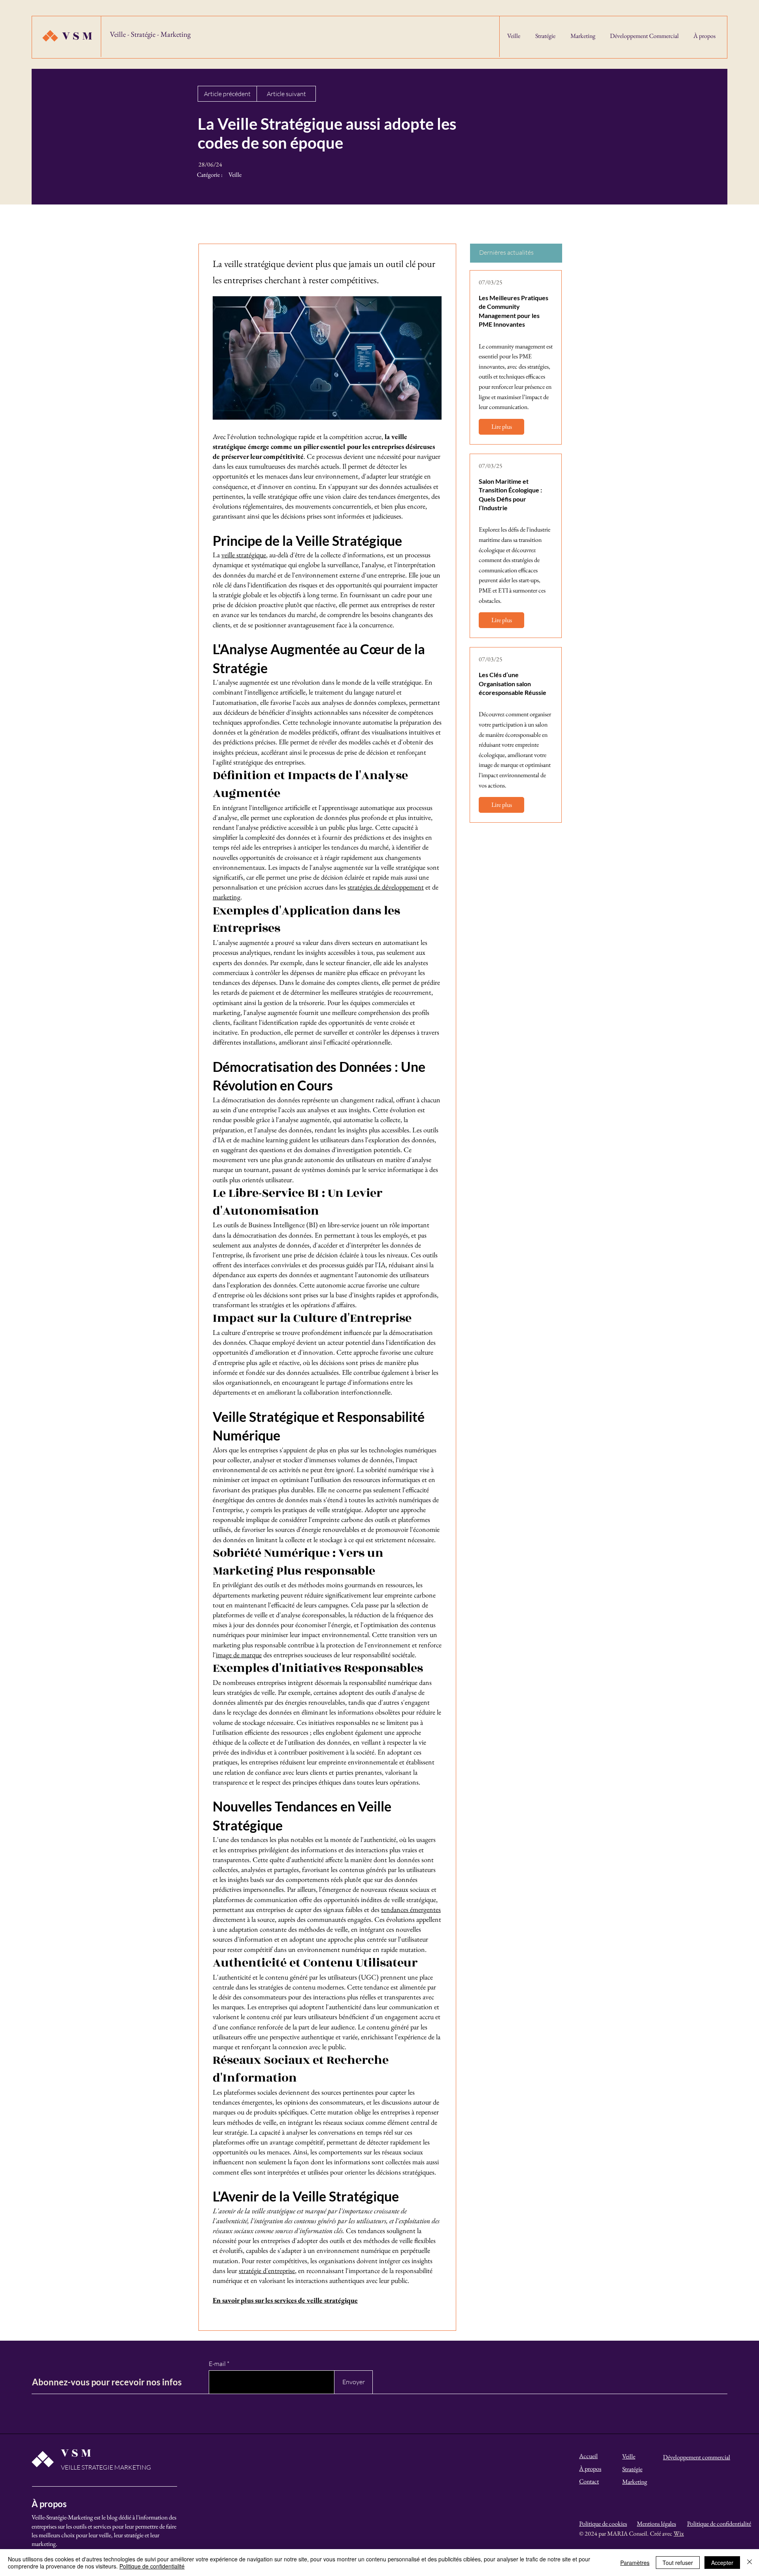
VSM (78, 36)
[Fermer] (750, 2563)
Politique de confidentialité (152, 2566)
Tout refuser (678, 2563)
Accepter (722, 2563)
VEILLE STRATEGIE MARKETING (106, 2467)
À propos (590, 2469)
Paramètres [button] (635, 2563)
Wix (679, 2533)
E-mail (217, 2364)
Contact (589, 2481)
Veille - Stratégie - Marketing (150, 34)
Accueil (588, 2456)
